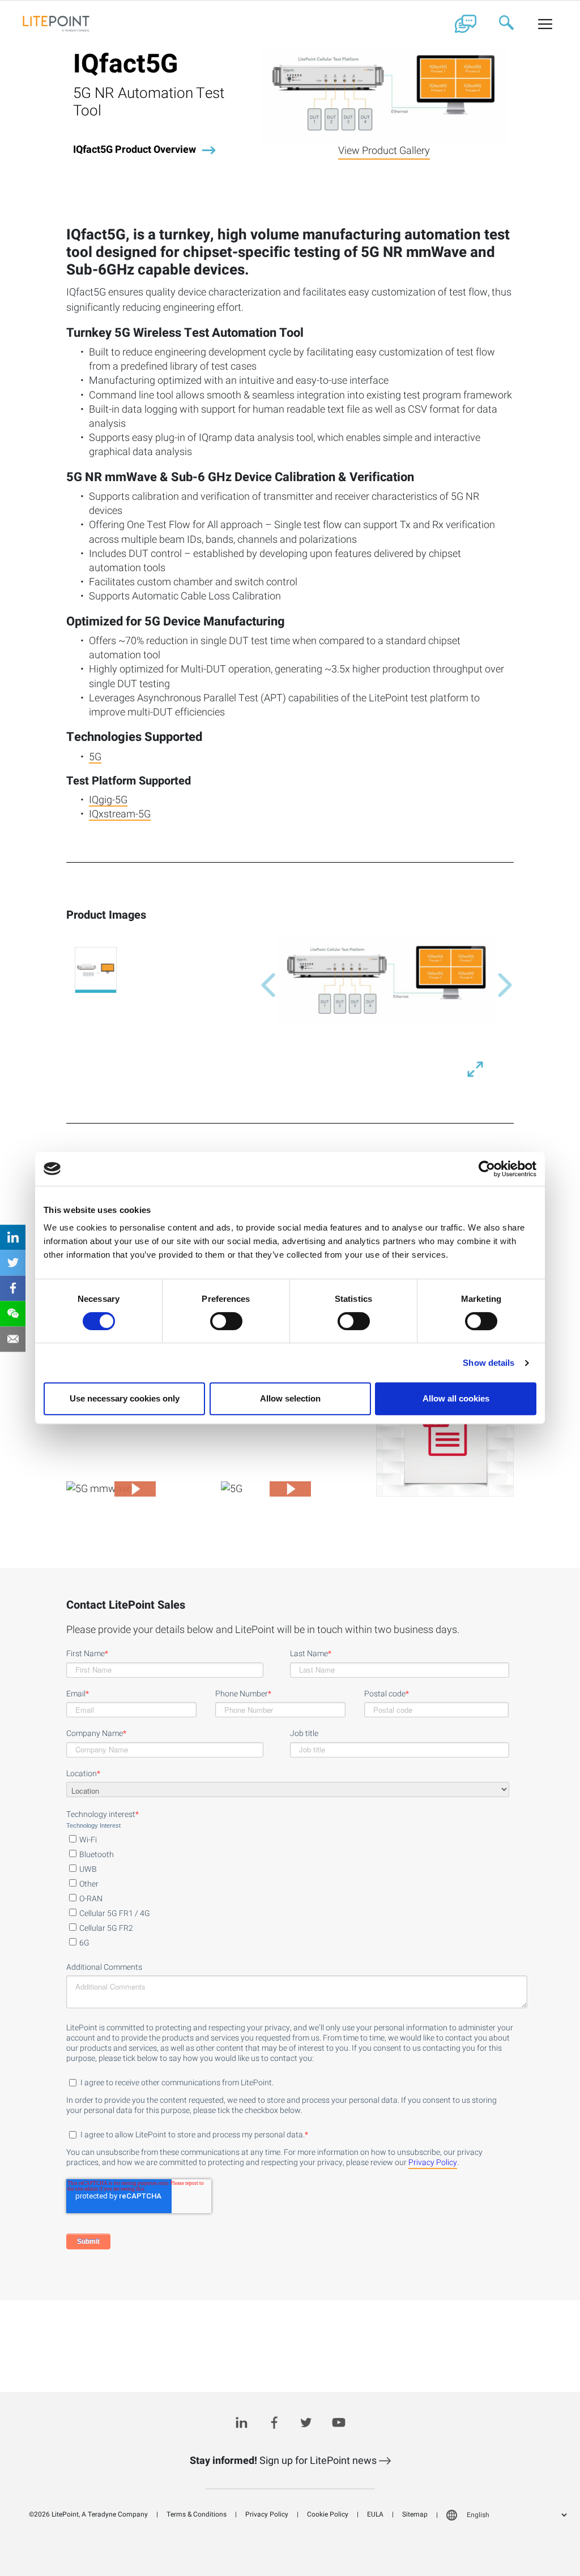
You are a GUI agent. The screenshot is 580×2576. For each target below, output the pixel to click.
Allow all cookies (456, 1398)
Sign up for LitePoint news (284, 2461)
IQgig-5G (108, 801)
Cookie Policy (328, 2514)
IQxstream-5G (120, 815)
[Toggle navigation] (545, 24)
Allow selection (290, 1398)
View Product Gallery (384, 151)
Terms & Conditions (197, 2514)
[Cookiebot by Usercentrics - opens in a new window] (487, 1169)
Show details (489, 1363)
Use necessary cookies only (125, 1398)
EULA (375, 2514)
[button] (268, 985)
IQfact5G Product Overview (135, 150)
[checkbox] (287, 1889)
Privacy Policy (433, 2163)
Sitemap (415, 2514)
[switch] (226, 1321)
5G (95, 758)
